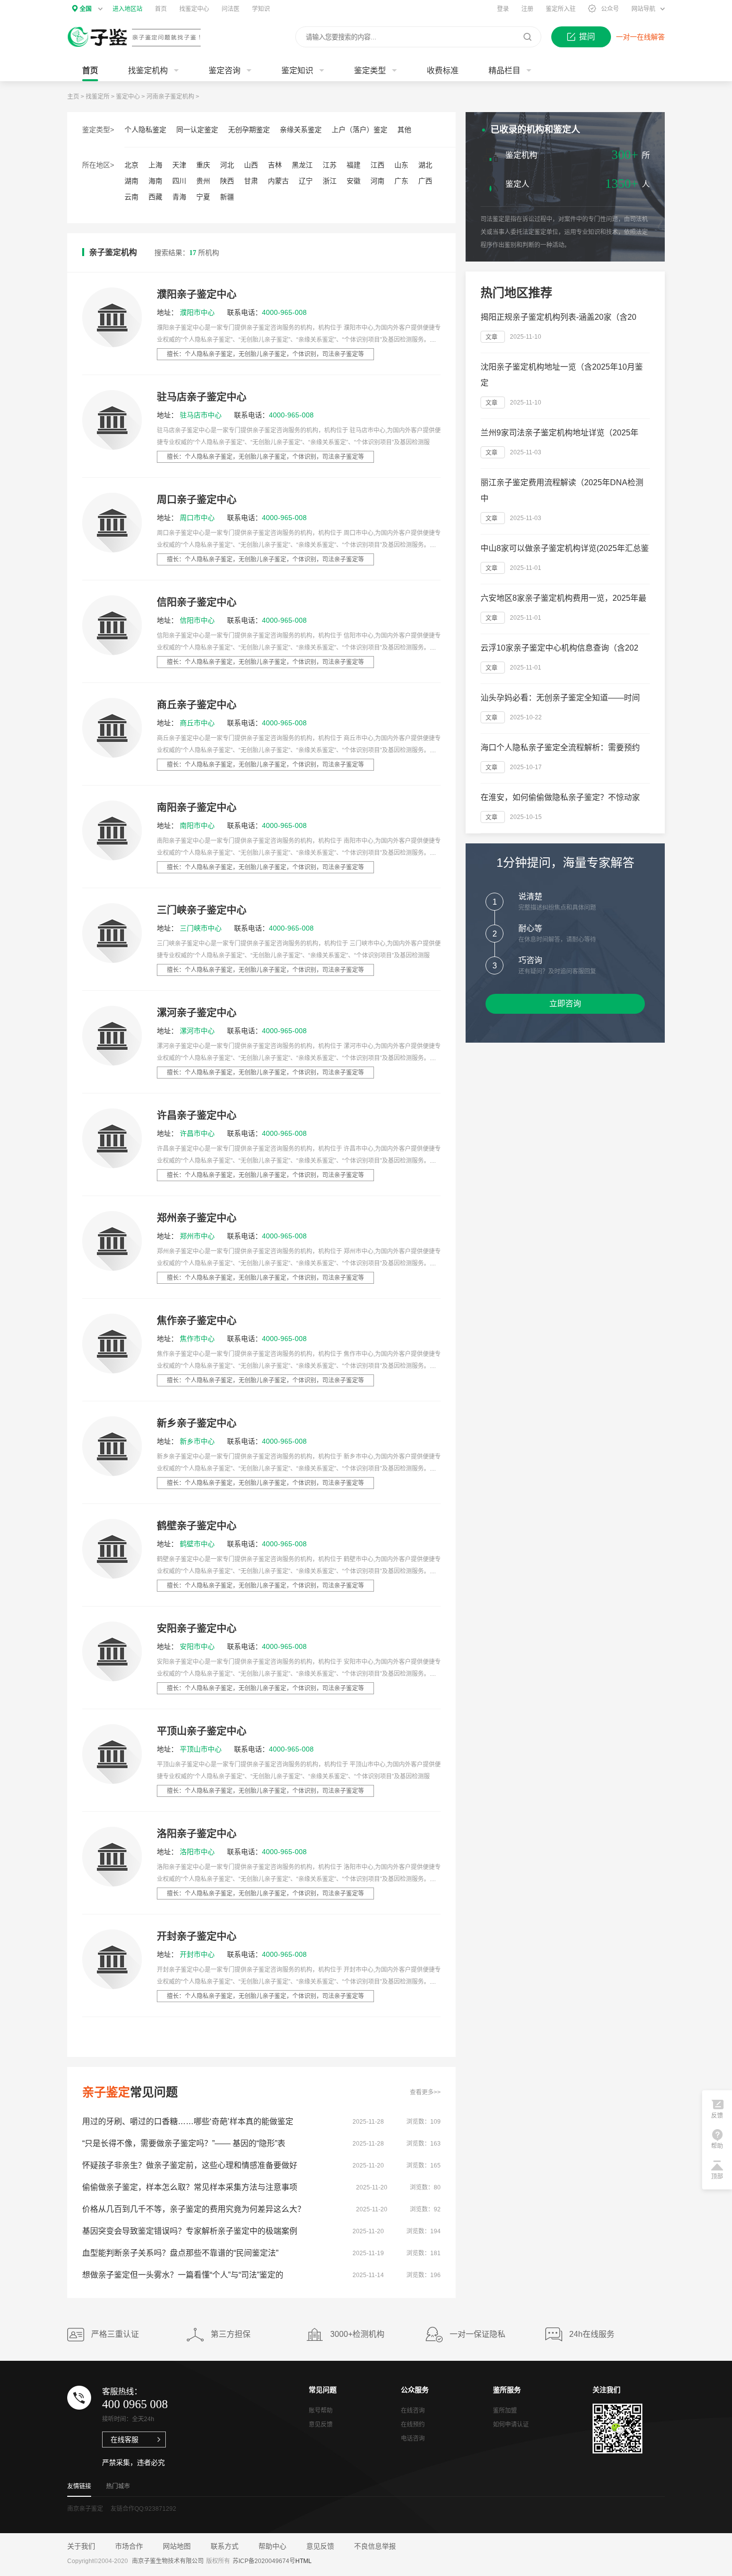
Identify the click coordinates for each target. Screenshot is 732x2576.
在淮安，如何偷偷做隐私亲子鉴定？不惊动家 (560, 797)
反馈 (717, 2116)
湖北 (425, 165)
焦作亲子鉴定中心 (197, 1321)
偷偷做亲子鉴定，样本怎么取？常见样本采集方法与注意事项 (190, 2187)
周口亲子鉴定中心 (197, 500)
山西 (251, 165)
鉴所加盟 (505, 2411)
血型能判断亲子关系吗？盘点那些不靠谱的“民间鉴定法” (180, 2253)
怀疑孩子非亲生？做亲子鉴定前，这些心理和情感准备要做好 (190, 2165)
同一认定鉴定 (197, 130)
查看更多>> (425, 2092)
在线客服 (124, 2440)
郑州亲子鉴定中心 (197, 1218)
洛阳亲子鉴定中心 (197, 1834)
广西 (425, 181)
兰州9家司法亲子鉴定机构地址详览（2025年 (559, 433)
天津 (179, 165)
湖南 (131, 181)
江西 (377, 165)
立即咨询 (565, 1004)
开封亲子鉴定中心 (197, 1936)
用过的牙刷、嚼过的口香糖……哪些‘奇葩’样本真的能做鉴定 (188, 2121)
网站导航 (643, 9)
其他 (404, 130)
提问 (587, 37)
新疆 (227, 197)
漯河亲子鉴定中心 (197, 1013)
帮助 (717, 2146)
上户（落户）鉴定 (360, 130)
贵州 (203, 181)
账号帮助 (321, 2411)
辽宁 (306, 181)
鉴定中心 (128, 97)
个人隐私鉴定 (145, 130)
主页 (73, 97)
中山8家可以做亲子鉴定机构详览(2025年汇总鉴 (565, 548)
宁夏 (203, 197)
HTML (304, 2561)
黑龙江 (302, 165)
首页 (161, 9)
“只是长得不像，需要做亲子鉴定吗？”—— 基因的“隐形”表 (184, 2143)
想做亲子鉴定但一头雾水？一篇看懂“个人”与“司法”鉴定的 (183, 2275)
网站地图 (177, 2546)
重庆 (203, 165)
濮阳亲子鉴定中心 (197, 294)
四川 (179, 181)
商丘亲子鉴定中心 (197, 705)
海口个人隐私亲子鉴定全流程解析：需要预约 (560, 747)
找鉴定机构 (148, 70)
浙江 (330, 181)
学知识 (261, 9)
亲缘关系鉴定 (301, 130)
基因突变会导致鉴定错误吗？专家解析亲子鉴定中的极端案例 (190, 2231)
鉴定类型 (370, 70)
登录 (503, 9)
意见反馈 (321, 2425)
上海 (155, 165)
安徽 (354, 181)
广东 (401, 181)
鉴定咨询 (225, 70)
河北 (227, 165)
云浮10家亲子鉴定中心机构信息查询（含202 (559, 648)
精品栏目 (504, 70)
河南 (377, 181)
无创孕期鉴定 (249, 130)
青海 (179, 197)
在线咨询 (414, 298)
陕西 (227, 181)
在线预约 (413, 2425)
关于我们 (81, 2546)
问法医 (231, 9)
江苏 (330, 165)
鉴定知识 (297, 70)
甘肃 (251, 181)
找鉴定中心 (194, 9)
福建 (354, 165)
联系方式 (225, 2546)
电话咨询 (413, 2439)
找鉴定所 (98, 97)
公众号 (610, 9)
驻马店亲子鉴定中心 (202, 397)
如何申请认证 (511, 2425)
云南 (131, 197)
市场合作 (129, 2546)
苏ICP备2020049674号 (264, 2561)
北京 (131, 165)
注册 (527, 9)
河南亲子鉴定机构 (170, 97)
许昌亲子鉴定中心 (197, 1115)
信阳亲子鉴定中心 (197, 602)
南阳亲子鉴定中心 (197, 808)
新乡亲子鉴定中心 (197, 1423)
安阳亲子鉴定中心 (197, 1628)
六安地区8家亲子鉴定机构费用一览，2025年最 (563, 598)
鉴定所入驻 (561, 9)
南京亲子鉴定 (85, 2509)
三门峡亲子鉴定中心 (202, 910)
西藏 (155, 197)
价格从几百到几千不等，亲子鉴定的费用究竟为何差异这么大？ (194, 2209)
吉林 (275, 165)
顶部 (717, 2176)
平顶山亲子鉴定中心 (202, 1731)
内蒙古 (278, 181)
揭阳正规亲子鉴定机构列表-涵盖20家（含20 (558, 317)
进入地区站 (127, 9)
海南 (155, 181)
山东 (401, 165)
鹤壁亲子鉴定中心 (197, 1526)
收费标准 (443, 70)
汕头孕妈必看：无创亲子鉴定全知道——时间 (560, 698)
